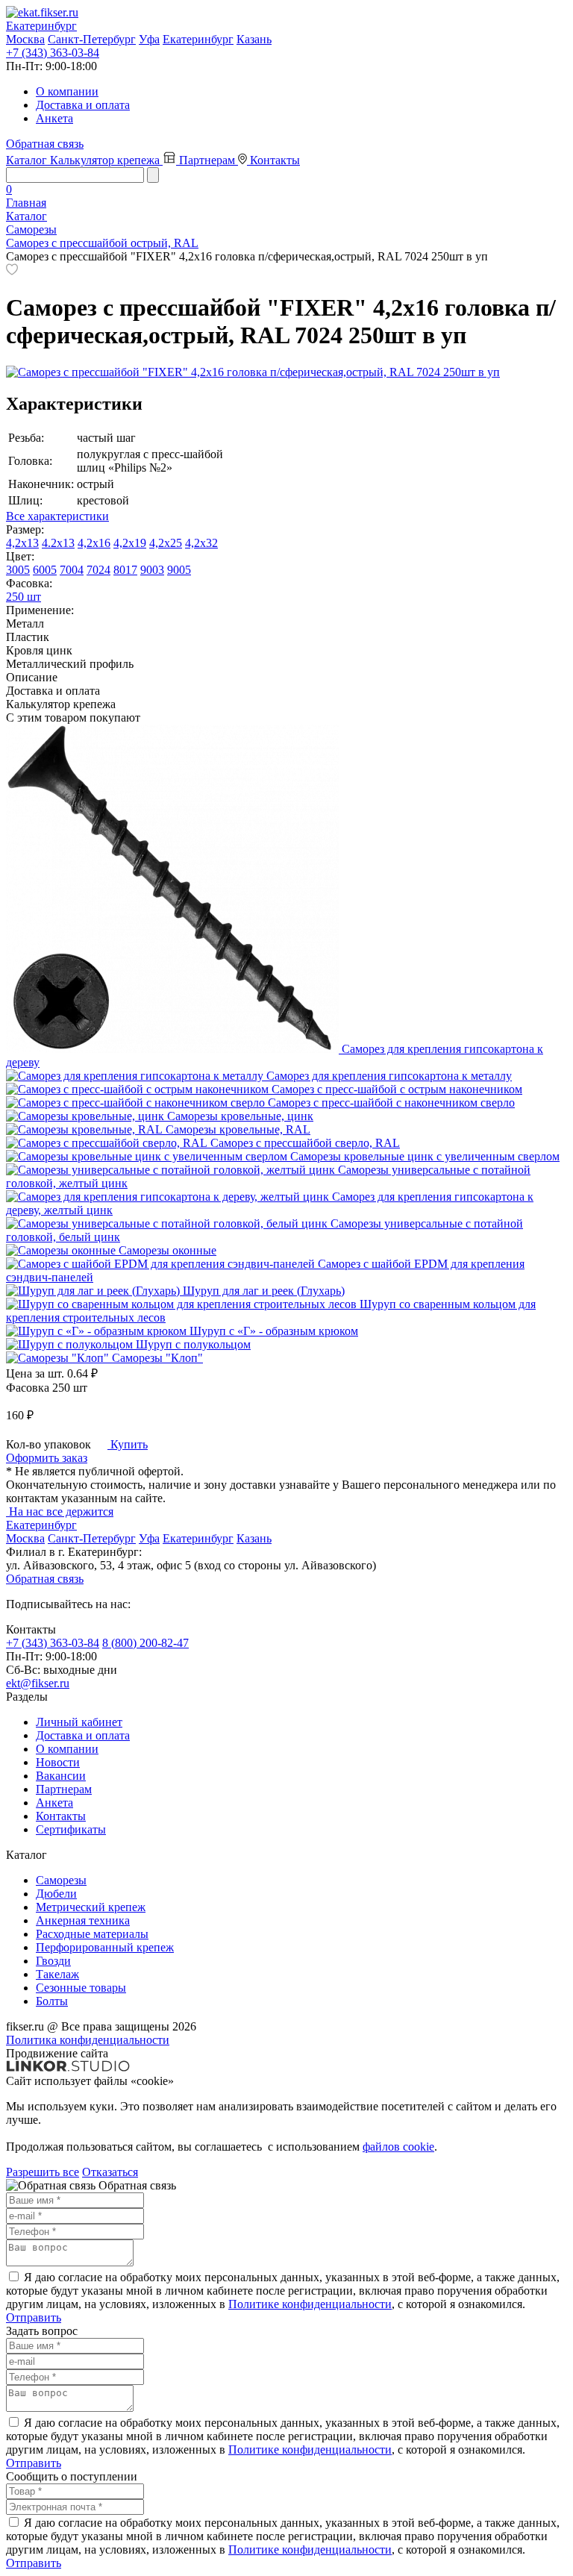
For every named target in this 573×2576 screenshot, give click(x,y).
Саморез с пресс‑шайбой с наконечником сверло (391, 1103)
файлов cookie (398, 2147)
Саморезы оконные (167, 1250)
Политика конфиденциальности (88, 2040)
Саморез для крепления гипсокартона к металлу (389, 1076)
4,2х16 (94, 543)
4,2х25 (166, 543)
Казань (254, 39)
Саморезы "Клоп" (157, 1358)
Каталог (28, 160)
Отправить (34, 2317)
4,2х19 (130, 543)
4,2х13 (22, 543)
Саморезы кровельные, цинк (240, 1116)
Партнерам (209, 160)
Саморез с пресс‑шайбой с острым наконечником (397, 1089)
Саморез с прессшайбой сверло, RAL (305, 1143)
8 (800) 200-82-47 (145, 1643)
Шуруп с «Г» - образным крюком (274, 1331)
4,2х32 (201, 543)
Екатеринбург (198, 39)
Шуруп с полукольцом (193, 1344)
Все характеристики (57, 516)
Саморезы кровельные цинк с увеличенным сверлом (425, 1156)
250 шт (24, 597)
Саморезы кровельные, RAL (238, 1129)
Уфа (149, 39)
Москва (25, 39)
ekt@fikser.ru (38, 1683)
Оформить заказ (47, 1458)
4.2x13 (58, 543)
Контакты (275, 160)
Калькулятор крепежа (106, 160)
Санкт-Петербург (92, 39)
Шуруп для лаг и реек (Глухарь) (264, 1291)
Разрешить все (43, 2172)
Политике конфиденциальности (310, 2304)
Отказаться (110, 2172)
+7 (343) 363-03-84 (53, 53)
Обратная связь (45, 144)
